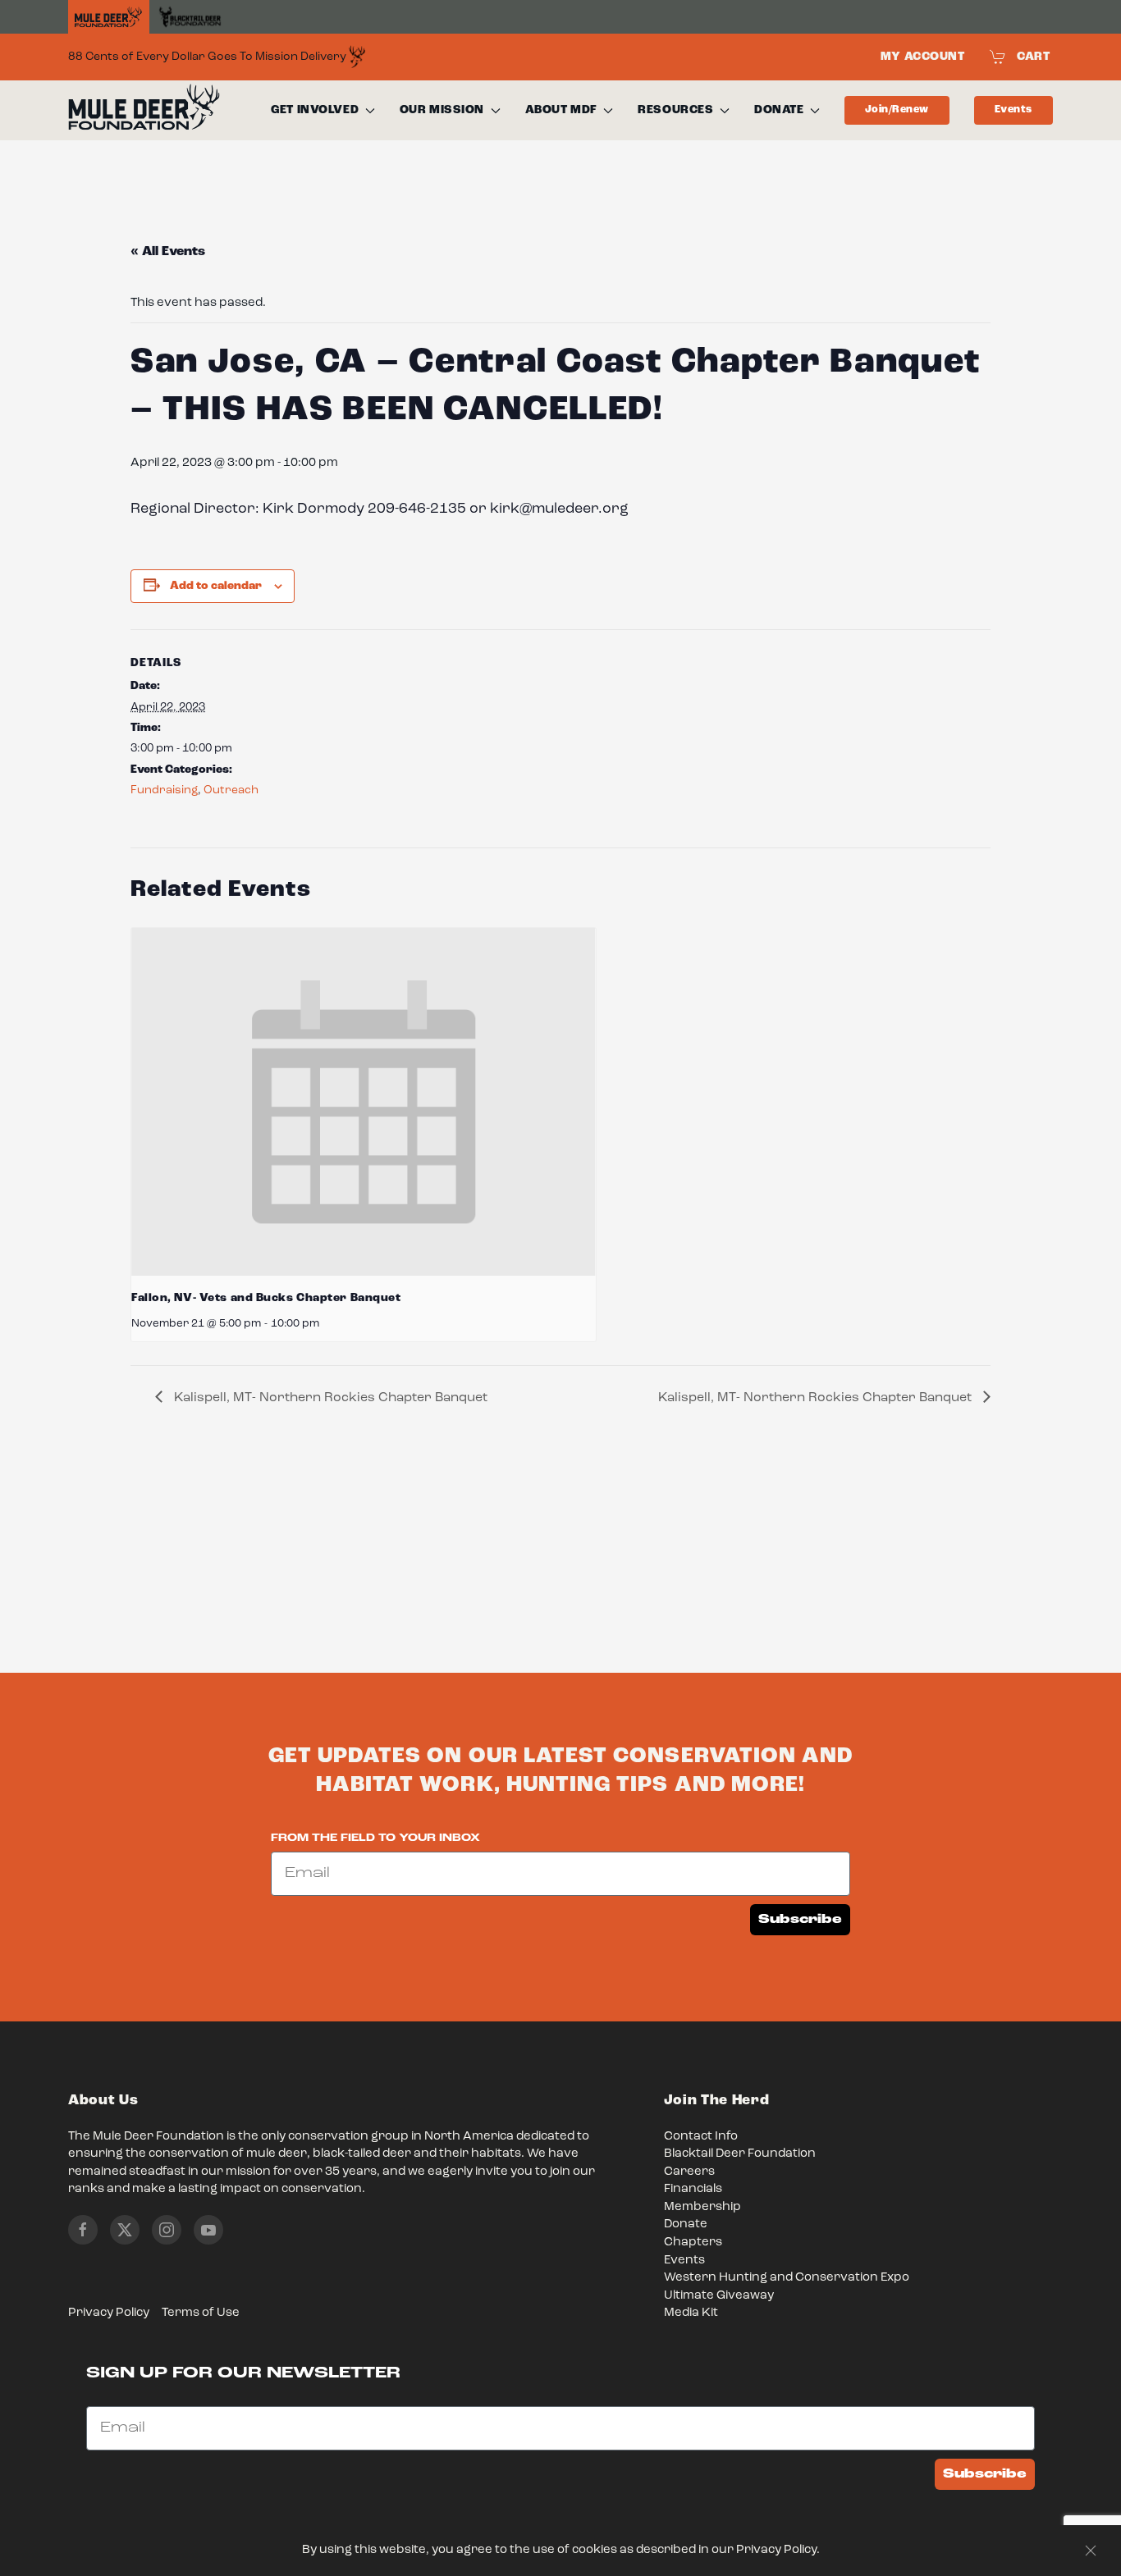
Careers (689, 2172)
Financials (693, 2189)
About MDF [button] (561, 110)
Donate (686, 2224)
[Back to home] (144, 111)
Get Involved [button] (315, 110)
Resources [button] (675, 110)
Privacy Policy (109, 2313)
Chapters (693, 2243)
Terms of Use (201, 2313)
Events (1013, 110)
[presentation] (364, 1102)
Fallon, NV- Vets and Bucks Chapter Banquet (266, 1298)
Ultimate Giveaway (719, 2296)
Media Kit (691, 2313)
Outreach (231, 790)
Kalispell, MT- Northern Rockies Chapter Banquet (329, 1398)
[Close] (1091, 2551)
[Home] (109, 17)
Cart (1033, 57)
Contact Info (701, 2137)
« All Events (168, 252)
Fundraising (164, 790)
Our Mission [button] (442, 110)
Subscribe (800, 1919)
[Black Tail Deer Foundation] (190, 17)
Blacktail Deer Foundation (740, 2154)
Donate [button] (779, 110)
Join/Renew (897, 110)
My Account (923, 57)
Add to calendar (216, 586)
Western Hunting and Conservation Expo (787, 2278)
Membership (702, 2207)
